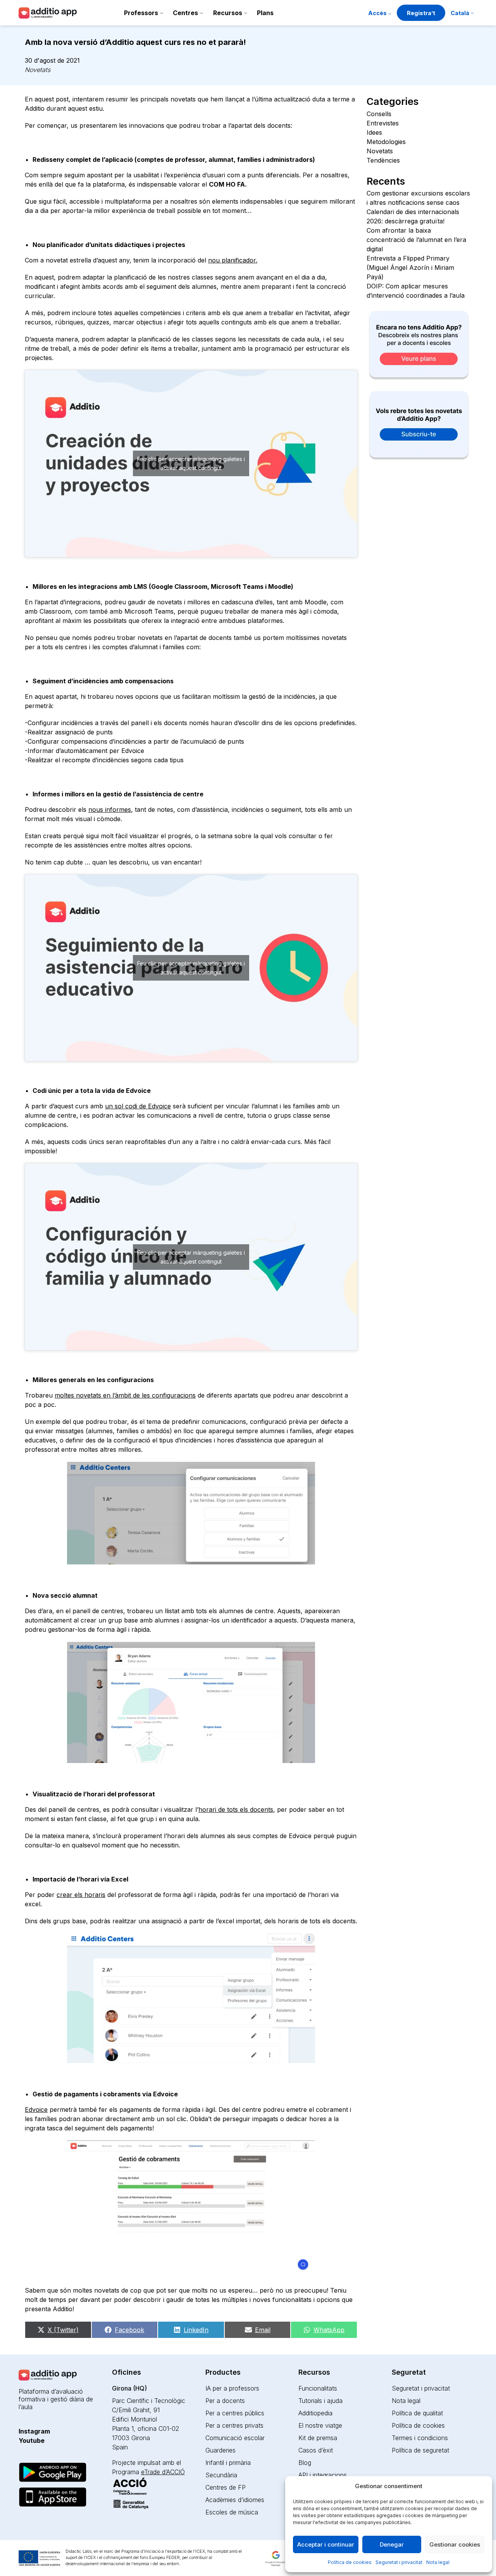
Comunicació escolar (235, 2438)
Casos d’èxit (316, 2450)
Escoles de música (232, 2512)
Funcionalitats (318, 2388)
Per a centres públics (235, 2413)
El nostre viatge (320, 2425)
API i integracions (323, 2475)
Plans (265, 13)
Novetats (38, 70)
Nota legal (438, 2562)
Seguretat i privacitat (399, 2562)
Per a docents (225, 2401)
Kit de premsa (318, 2438)
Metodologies (386, 142)
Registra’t (421, 13)
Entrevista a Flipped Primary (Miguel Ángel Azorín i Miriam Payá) (410, 268)
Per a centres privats (234, 2425)
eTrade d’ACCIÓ (163, 2472)
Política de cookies (350, 2562)
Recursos (228, 13)
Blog (305, 2463)
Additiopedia (315, 2413)
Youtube (32, 2441)
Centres (185, 13)
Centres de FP (226, 2487)
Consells (379, 114)
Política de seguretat (420, 2450)
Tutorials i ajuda (320, 2401)
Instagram (34, 2431)
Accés (377, 13)
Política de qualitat (417, 2413)
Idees (374, 132)
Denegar (392, 2544)
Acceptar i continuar (326, 2544)
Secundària (221, 2475)
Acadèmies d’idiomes (235, 2500)
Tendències (383, 160)
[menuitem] (462, 14)
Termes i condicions (420, 2438)
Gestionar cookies (455, 2544)
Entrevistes (383, 123)
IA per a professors (232, 2388)
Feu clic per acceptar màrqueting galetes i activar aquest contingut (191, 463)
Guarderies (220, 2450)
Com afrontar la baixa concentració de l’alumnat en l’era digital (416, 240)
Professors (141, 13)
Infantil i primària (228, 2463)
